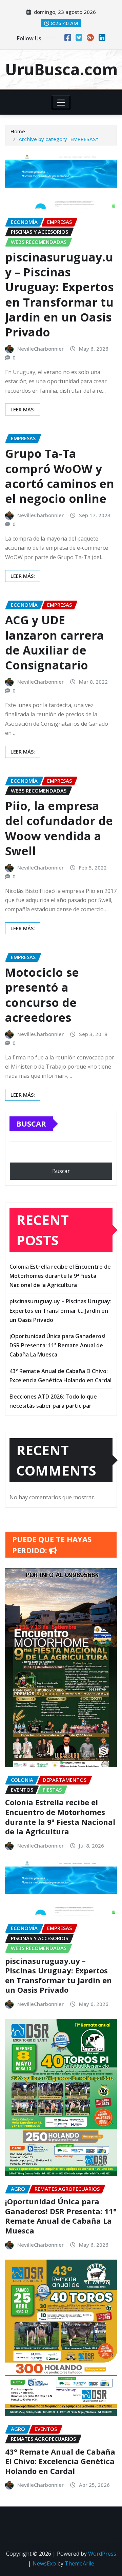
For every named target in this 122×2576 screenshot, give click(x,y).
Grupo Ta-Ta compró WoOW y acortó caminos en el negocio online (60, 476)
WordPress (102, 2554)
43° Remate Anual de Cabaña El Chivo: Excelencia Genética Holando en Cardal (60, 2461)
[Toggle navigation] (61, 102)
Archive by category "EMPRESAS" (58, 139)
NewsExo (44, 2563)
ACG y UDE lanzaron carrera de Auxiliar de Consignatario (55, 642)
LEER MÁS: (23, 409)
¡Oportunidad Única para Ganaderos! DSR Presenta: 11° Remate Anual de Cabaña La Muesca (57, 1345)
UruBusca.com (61, 69)
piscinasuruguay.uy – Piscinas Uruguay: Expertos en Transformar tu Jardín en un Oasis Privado (59, 295)
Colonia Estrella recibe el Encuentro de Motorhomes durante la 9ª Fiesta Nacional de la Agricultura (60, 1276)
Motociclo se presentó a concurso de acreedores (42, 995)
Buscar (31, 1124)
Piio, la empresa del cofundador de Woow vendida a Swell (59, 828)
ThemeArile (79, 2563)
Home (18, 131)
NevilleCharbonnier (40, 349)
